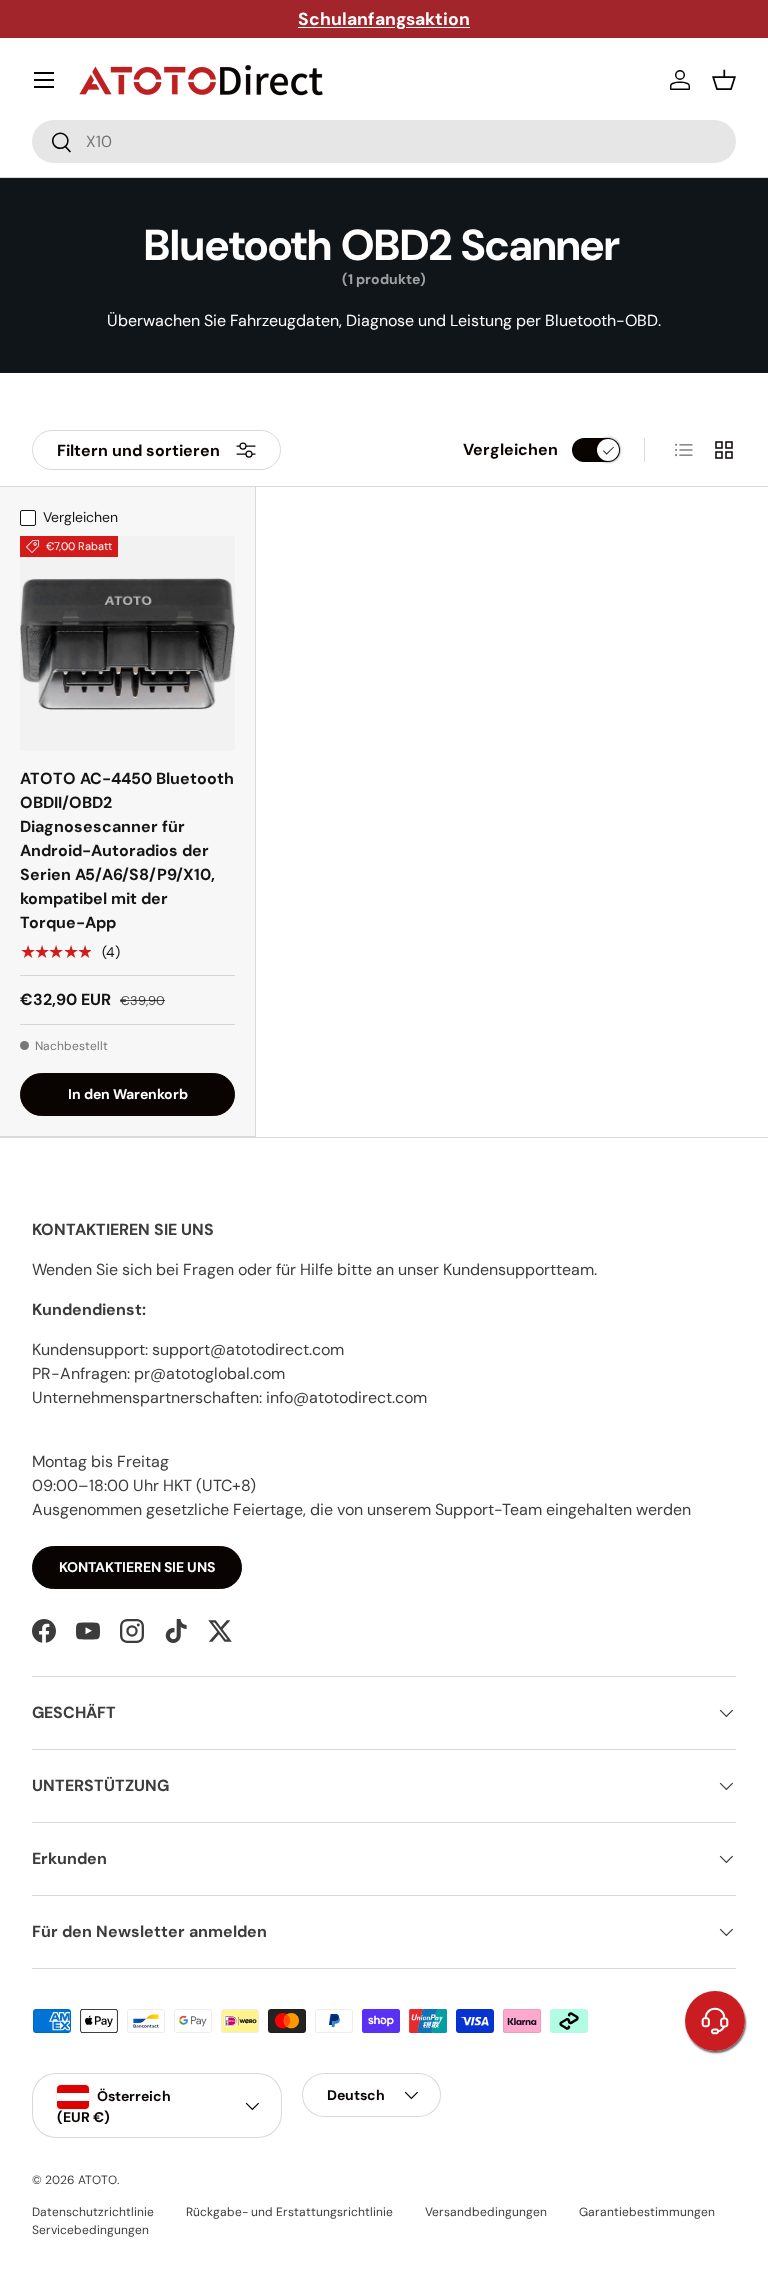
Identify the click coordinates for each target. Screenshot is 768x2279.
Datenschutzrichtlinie (93, 2212)
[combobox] (384, 141)
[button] (724, 80)
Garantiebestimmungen (647, 2212)
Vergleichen (510, 449)
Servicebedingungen (90, 2230)
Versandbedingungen (486, 2212)
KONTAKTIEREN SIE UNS (137, 1567)
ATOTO (97, 2180)
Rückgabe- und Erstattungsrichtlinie (289, 2212)
